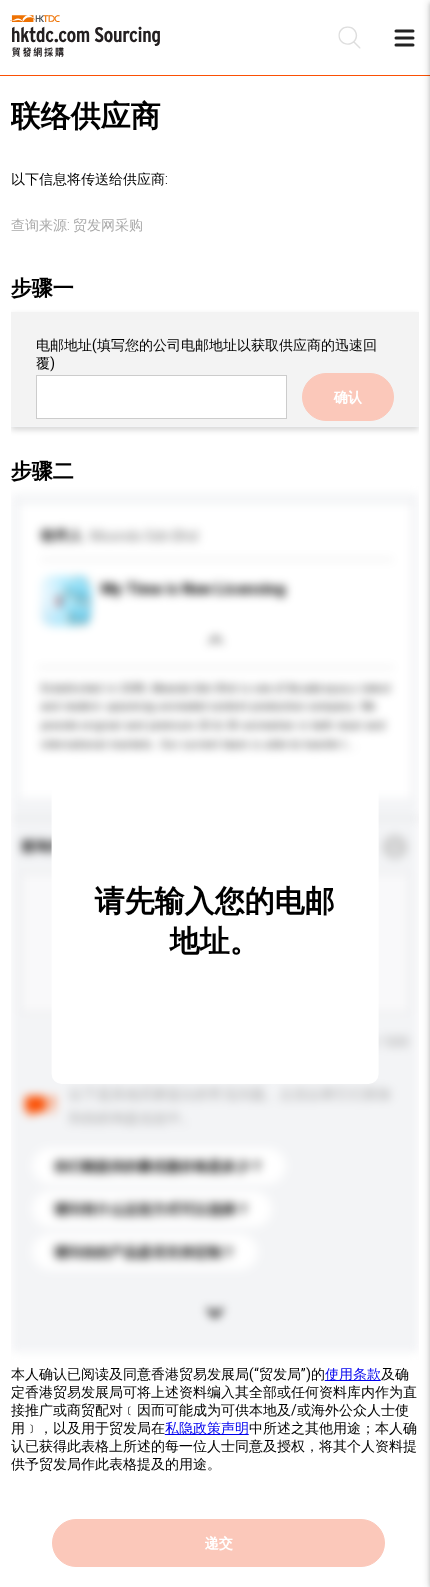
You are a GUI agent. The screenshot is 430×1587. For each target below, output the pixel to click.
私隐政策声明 (207, 1428)
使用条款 (353, 1374)
